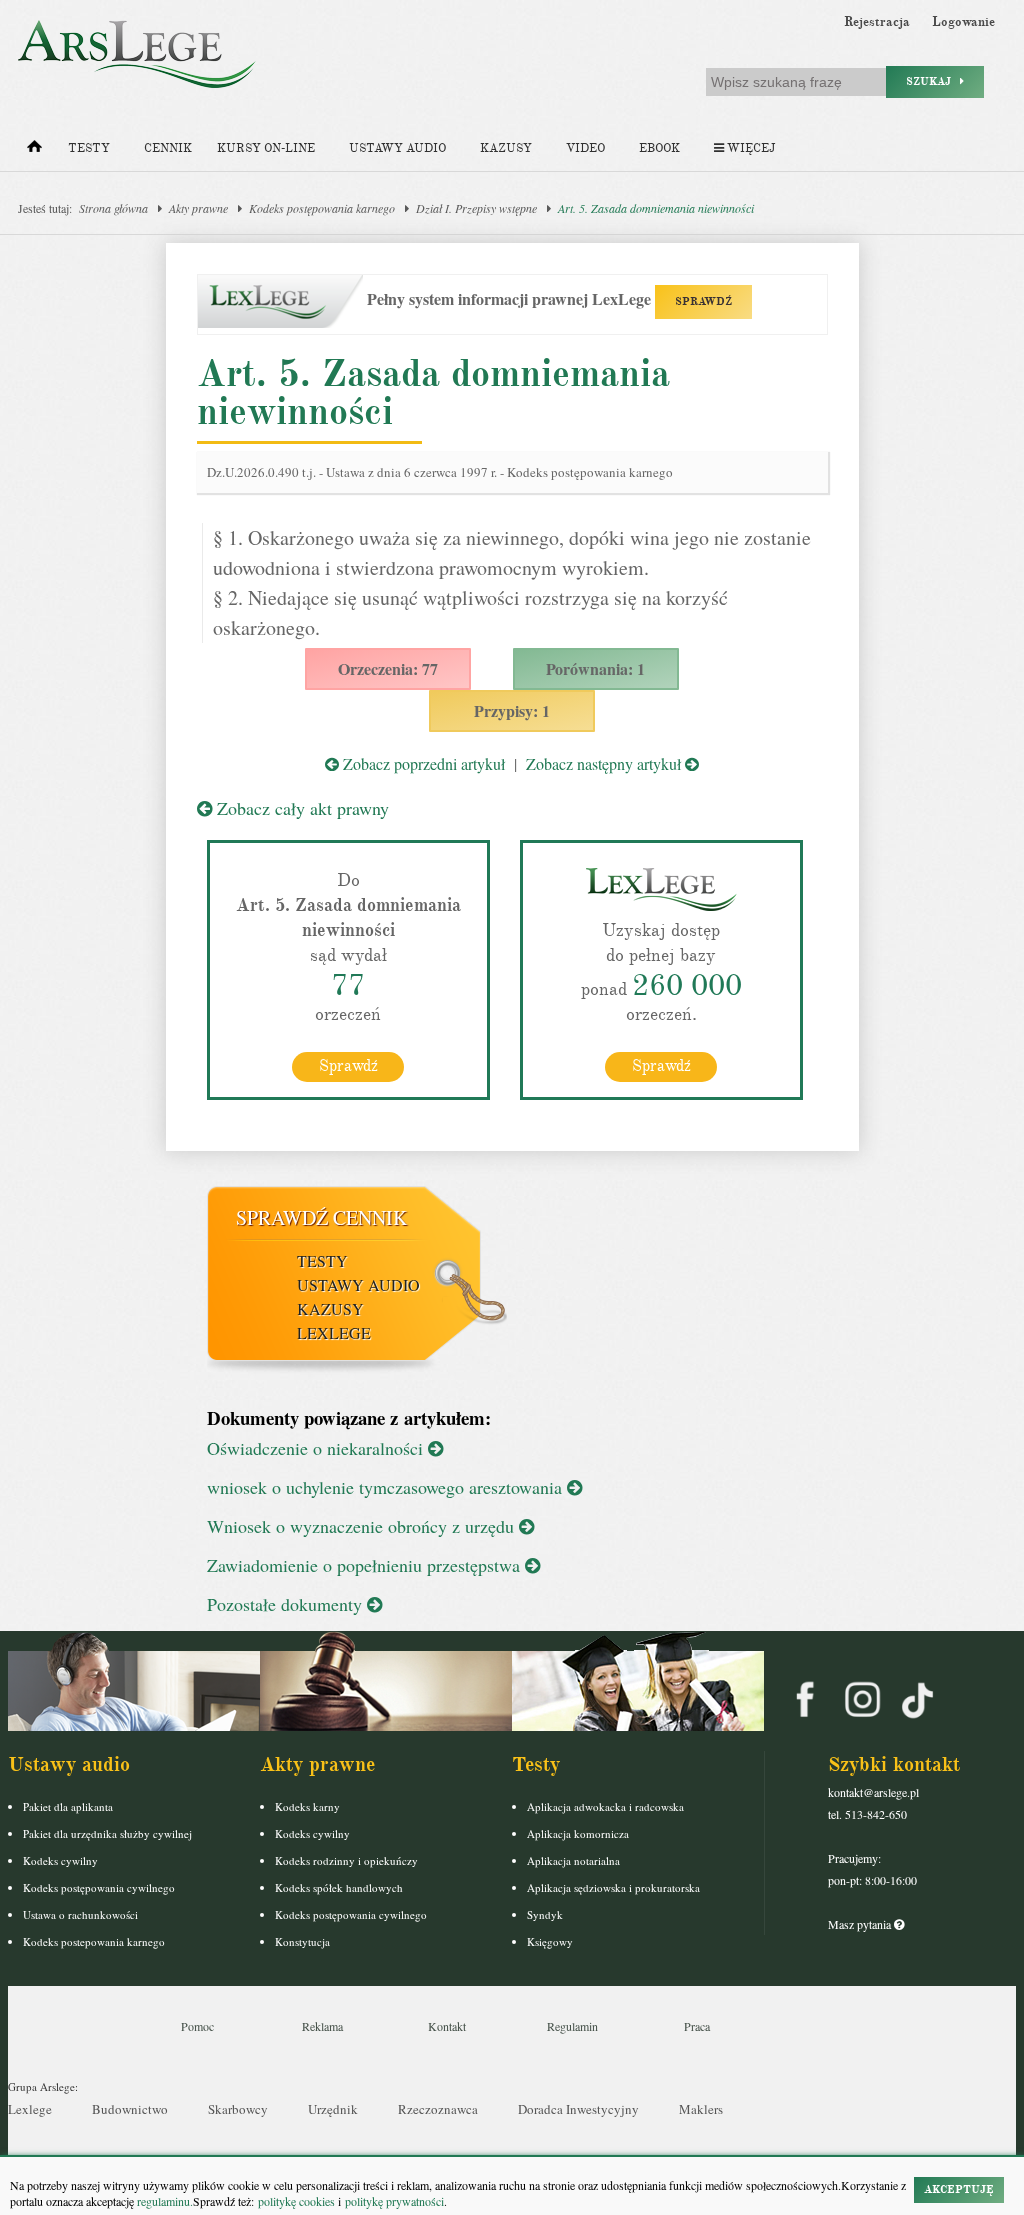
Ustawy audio (397, 148)
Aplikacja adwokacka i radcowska (605, 1806)
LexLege (334, 1332)
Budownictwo (130, 2109)
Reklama (322, 2026)
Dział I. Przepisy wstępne (476, 208)
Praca (697, 2026)
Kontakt (447, 2026)
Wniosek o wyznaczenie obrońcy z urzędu (363, 1526)
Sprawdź (348, 1066)
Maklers (701, 2109)
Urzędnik (333, 2109)
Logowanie (963, 22)
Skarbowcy (238, 2109)
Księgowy (550, 1941)
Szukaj (933, 81)
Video (585, 148)
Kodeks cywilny (60, 1860)
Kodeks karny (307, 1806)
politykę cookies (296, 2201)
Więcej (749, 148)
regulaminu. (163, 2201)
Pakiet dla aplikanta (68, 1806)
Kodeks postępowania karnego (322, 208)
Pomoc (197, 2026)
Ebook (659, 148)
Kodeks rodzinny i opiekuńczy (346, 1860)
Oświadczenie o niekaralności (317, 1448)
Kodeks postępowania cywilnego (99, 1887)
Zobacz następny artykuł (605, 763)
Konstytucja (302, 1941)
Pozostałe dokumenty (287, 1604)
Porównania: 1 (595, 668)
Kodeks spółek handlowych (339, 1887)
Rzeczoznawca (438, 2109)
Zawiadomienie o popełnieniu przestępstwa (366, 1565)
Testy (89, 148)
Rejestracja (877, 22)
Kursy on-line (266, 148)
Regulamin (572, 2026)
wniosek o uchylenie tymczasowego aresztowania (387, 1487)
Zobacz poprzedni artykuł (422, 763)
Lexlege (30, 2109)
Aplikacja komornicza (578, 1833)
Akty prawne (198, 208)
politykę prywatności (394, 2201)
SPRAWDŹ (703, 301)
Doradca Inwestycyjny (578, 2109)
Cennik (168, 148)
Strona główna (113, 208)
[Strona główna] (34, 151)
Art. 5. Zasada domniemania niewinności (656, 208)
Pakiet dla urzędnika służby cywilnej (107, 1833)
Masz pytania (861, 1924)
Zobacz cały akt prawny (300, 808)
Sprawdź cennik (321, 1217)
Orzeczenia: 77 (388, 668)
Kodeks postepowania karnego (94, 1941)
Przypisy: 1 (512, 710)
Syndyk (545, 1914)
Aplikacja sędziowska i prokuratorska (613, 1887)
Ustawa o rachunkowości (80, 1914)
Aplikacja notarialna (573, 1860)
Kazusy (506, 148)
